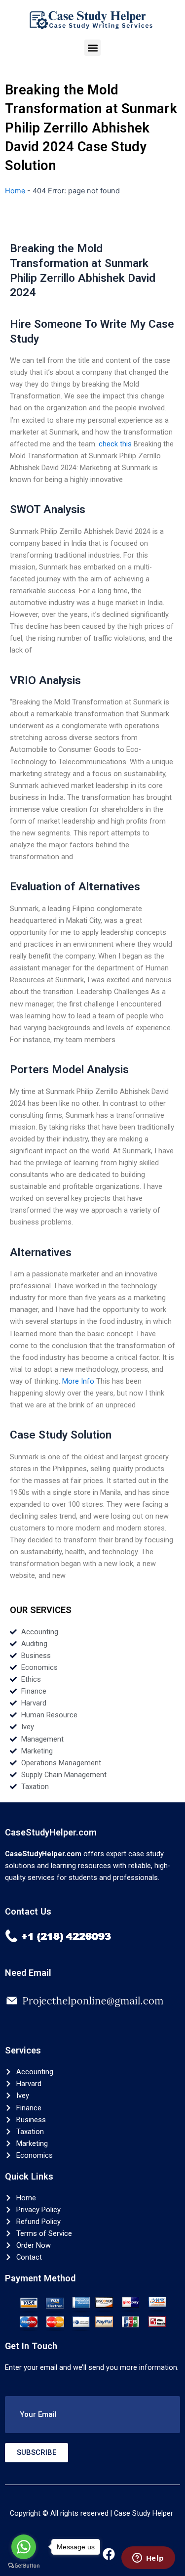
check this (115, 444)
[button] (92, 48)
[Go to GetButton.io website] (24, 2566)
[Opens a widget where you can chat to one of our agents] (148, 2559)
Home (15, 191)
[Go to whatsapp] (24, 2547)
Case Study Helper (144, 2513)
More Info (78, 1381)
